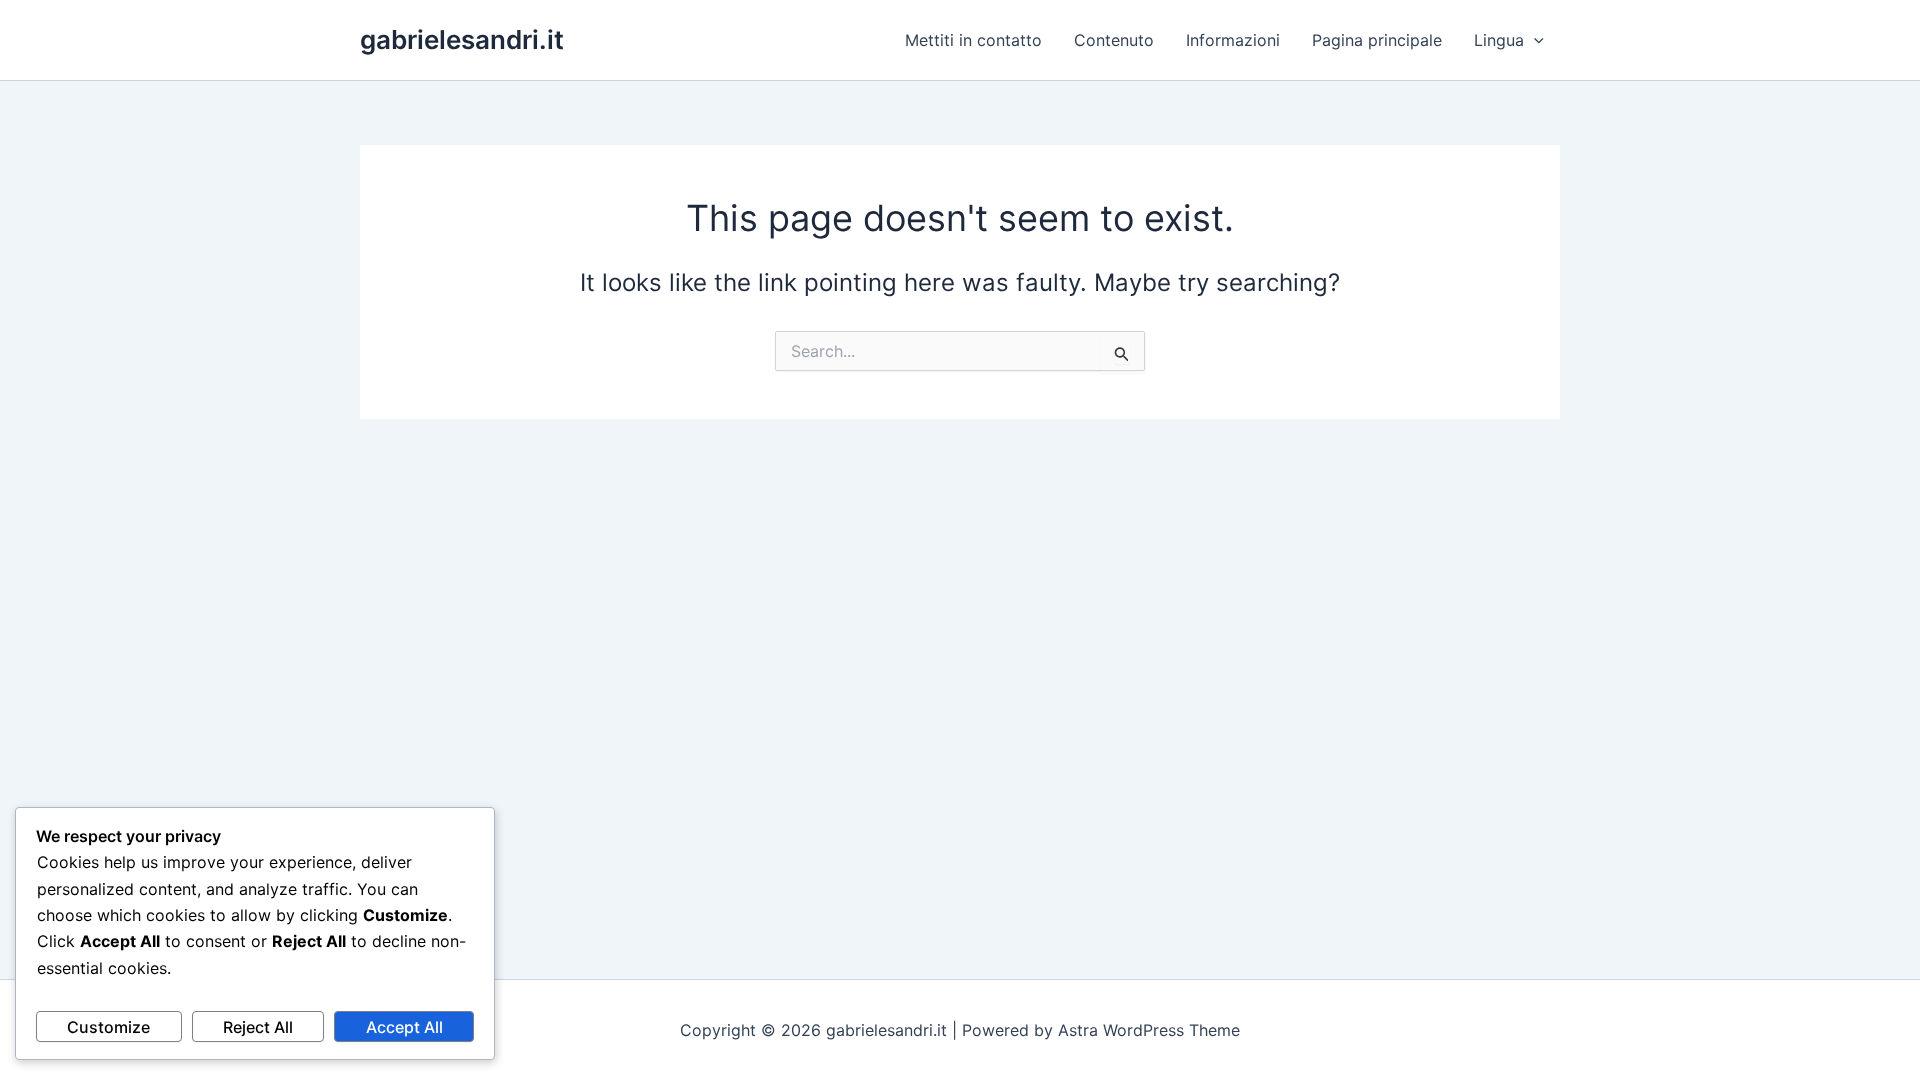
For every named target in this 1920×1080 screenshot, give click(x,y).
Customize (108, 1027)
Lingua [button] (1499, 40)
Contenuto (1114, 40)
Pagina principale (1377, 40)
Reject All (258, 1027)
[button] (1534, 40)
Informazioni (1233, 40)
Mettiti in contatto (973, 40)
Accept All (404, 1027)
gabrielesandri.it (462, 39)
